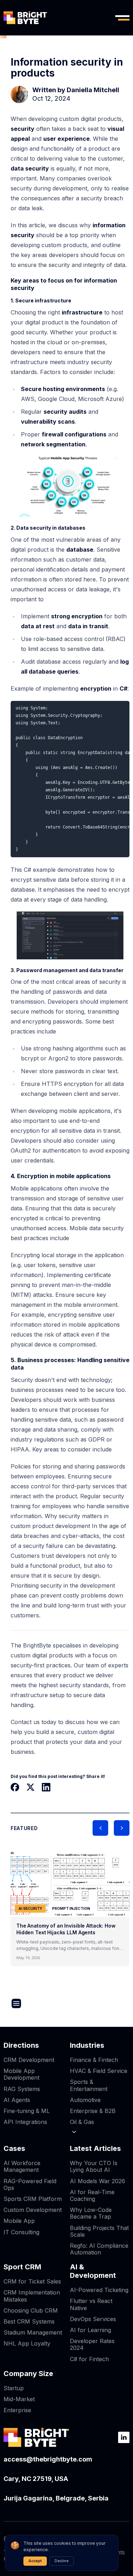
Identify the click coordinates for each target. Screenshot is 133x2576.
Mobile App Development (21, 2074)
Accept (35, 2561)
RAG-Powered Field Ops (30, 2184)
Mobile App (19, 2221)
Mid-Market (19, 2399)
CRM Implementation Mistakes (32, 2296)
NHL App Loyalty (27, 2343)
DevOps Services (93, 2319)
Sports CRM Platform (33, 2199)
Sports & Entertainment (89, 2085)
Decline (62, 2561)
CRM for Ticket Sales (32, 2281)
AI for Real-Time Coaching (92, 2195)
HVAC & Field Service (99, 2071)
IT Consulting (21, 2232)
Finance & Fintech (94, 2060)
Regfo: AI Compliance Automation (99, 2249)
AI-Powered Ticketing (99, 2290)
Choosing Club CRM (31, 2310)
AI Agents (17, 2100)
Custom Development (33, 2210)
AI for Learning (90, 2330)
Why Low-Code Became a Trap (91, 2213)
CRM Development (29, 2060)
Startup (14, 2388)
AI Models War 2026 (98, 2181)
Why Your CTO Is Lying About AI (94, 2166)
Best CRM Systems (29, 2321)
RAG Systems (22, 2089)
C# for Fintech (89, 2359)
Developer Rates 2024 (92, 2344)
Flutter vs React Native (91, 2304)
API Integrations (25, 2122)
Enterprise (17, 2410)
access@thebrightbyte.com (48, 2459)
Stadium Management (33, 2332)
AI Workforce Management (22, 2166)
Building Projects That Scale (99, 2231)
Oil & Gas (82, 2122)
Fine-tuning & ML (27, 2111)
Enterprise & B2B (93, 2111)
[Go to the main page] (25, 18)
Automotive (85, 2100)
